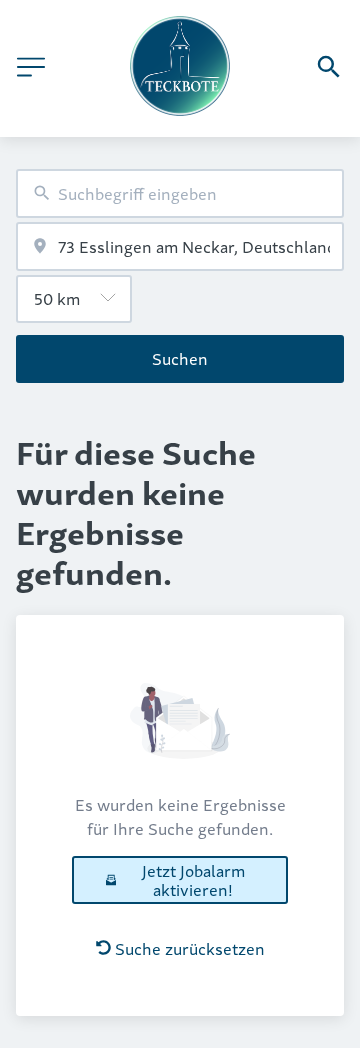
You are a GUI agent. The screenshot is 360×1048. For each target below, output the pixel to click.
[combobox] (180, 193)
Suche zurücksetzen (190, 948)
